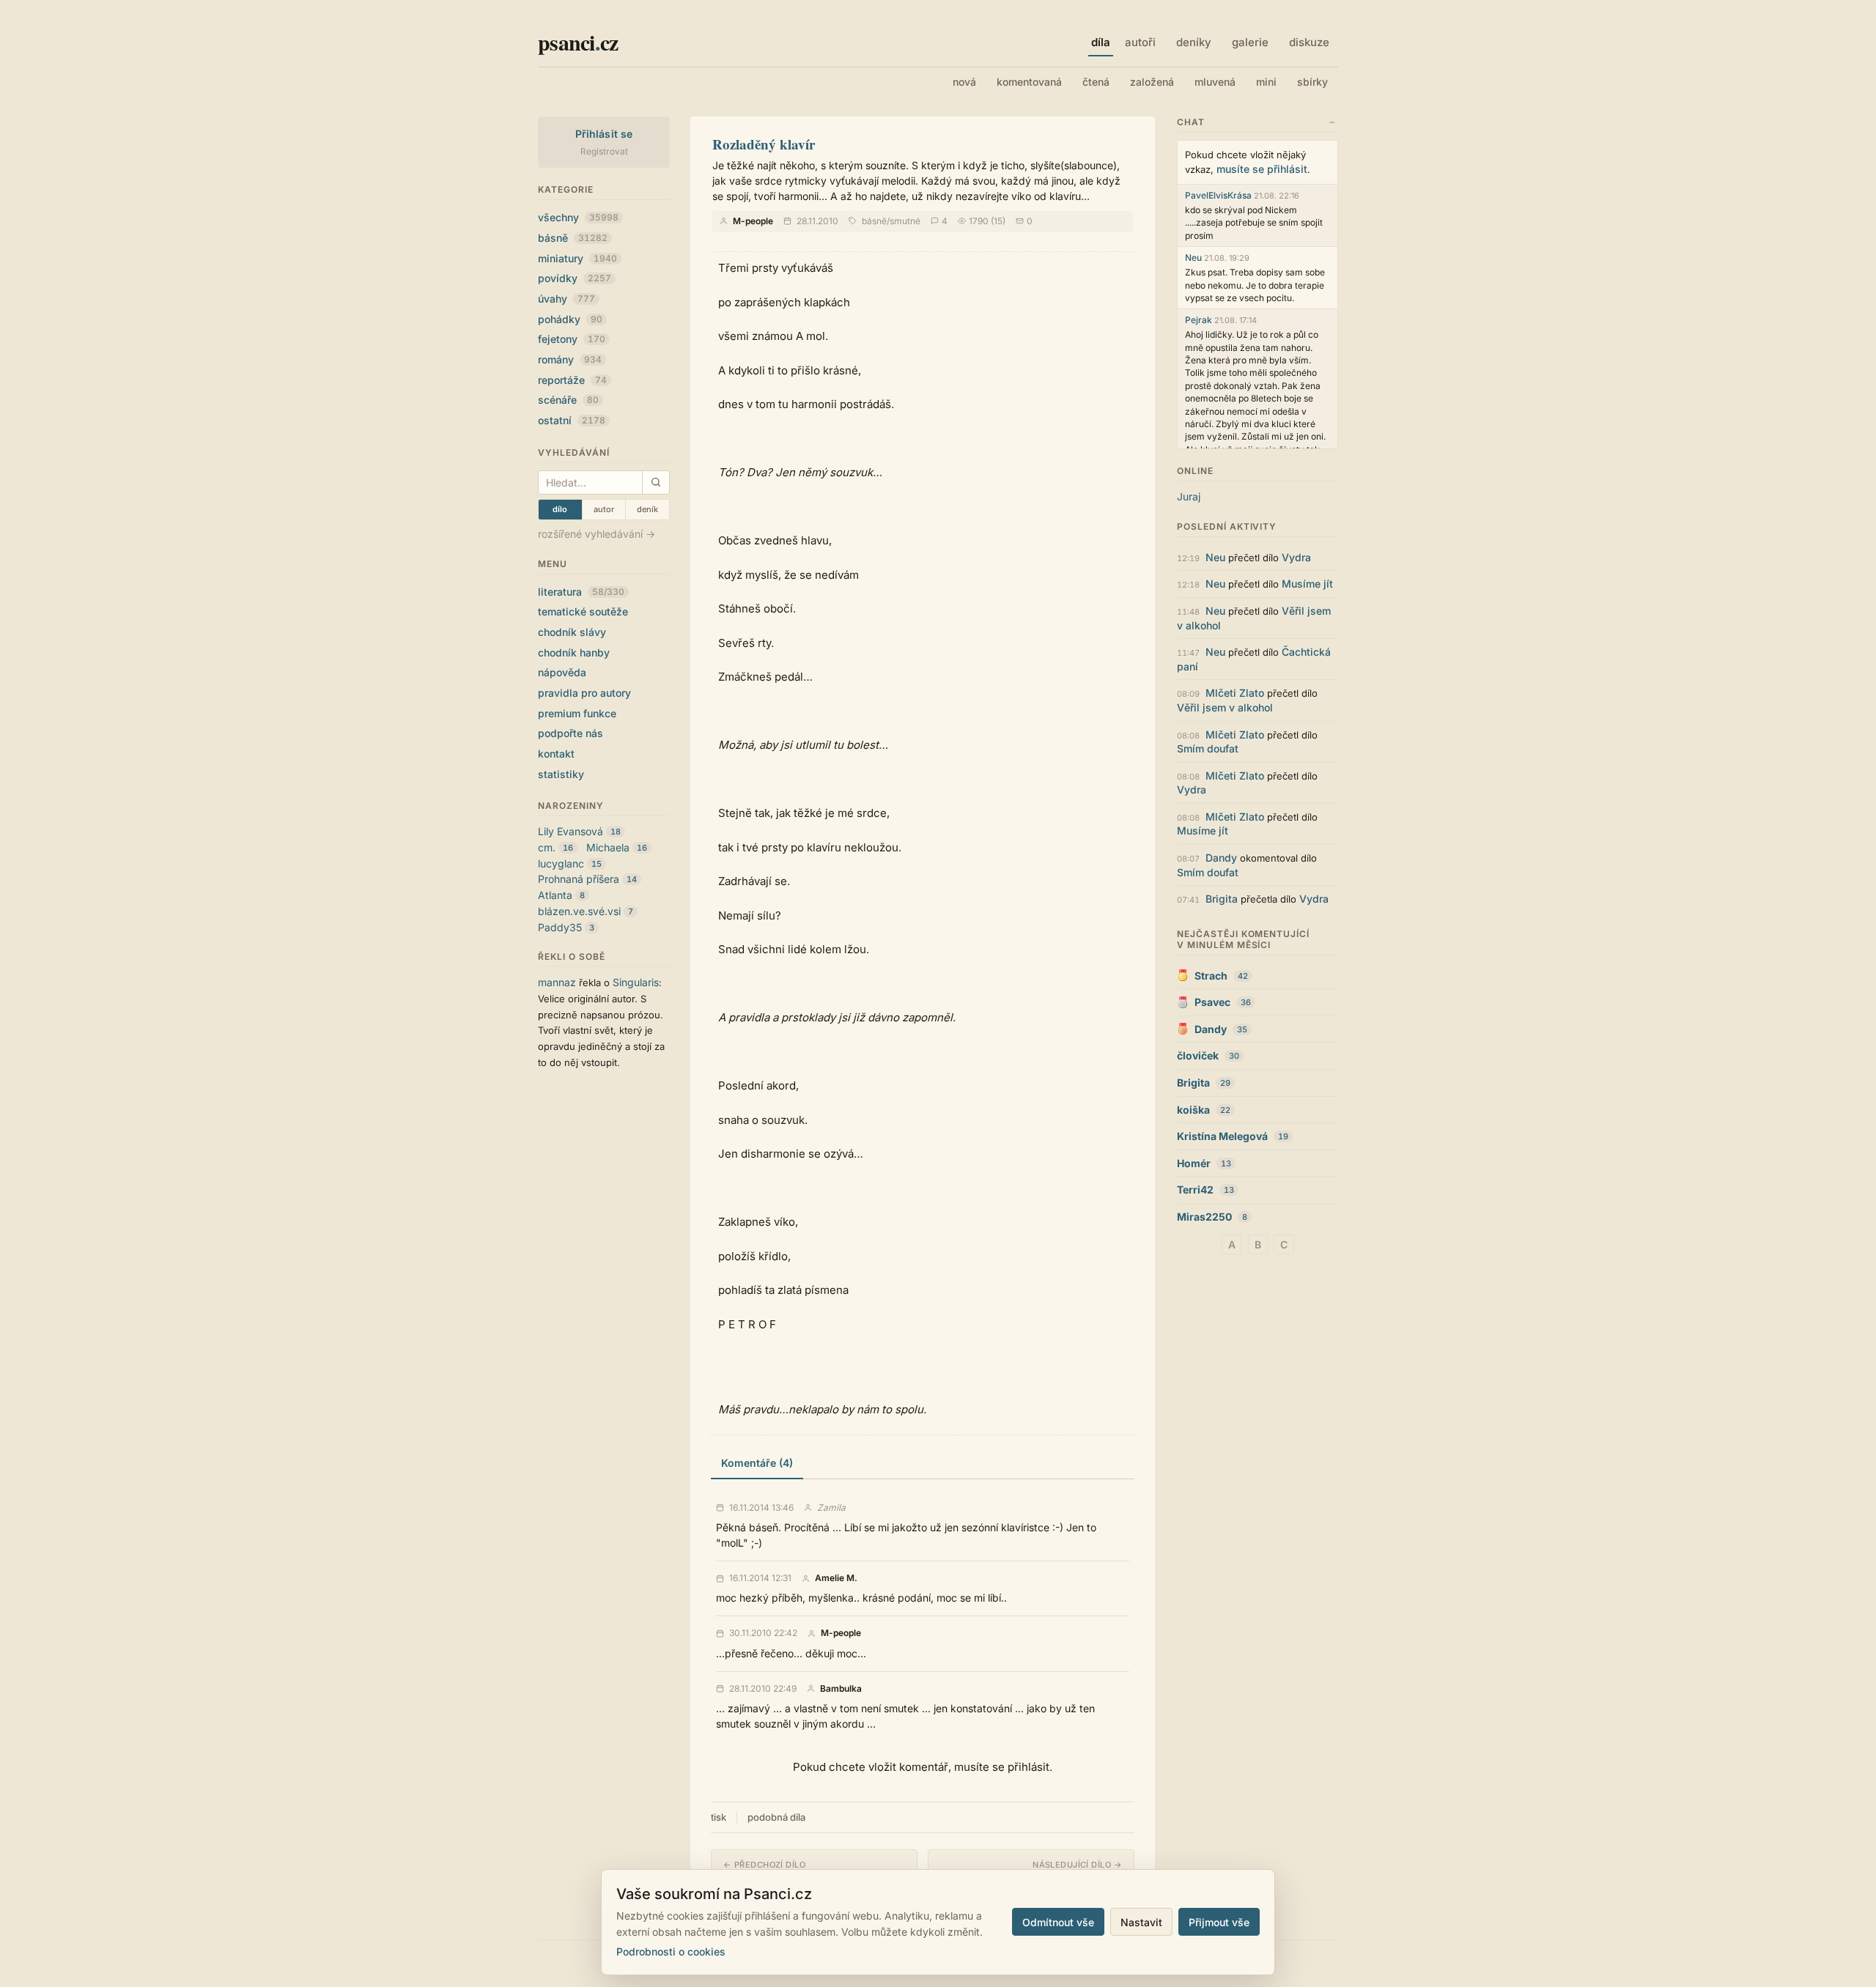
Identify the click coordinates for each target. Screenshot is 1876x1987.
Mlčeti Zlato (1235, 693)
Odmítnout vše (1058, 1922)
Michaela (608, 847)
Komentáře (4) (757, 1463)
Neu (1193, 258)
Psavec (1212, 1002)
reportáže (572, 380)
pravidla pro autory (584, 693)
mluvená (1215, 82)
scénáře (568, 400)
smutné (905, 221)
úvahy (566, 299)
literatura (581, 592)
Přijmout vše (1219, 1922)
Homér (1194, 1163)
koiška (1193, 1110)
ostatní (572, 420)
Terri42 (1195, 1189)
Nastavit (1141, 1922)
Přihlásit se (604, 134)
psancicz (578, 42)
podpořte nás (570, 733)
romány (570, 359)
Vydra (1296, 557)
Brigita (1222, 899)
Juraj (1189, 496)
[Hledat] (656, 482)
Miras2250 (1204, 1217)
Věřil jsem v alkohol (1225, 707)
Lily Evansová (570, 831)
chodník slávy (572, 632)
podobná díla (776, 1817)
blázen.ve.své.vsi (579, 911)
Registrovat (604, 151)
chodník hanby (574, 652)
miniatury (577, 258)
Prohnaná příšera (579, 879)
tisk (719, 1817)
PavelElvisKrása (1218, 195)
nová (964, 82)
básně (573, 238)
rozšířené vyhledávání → (597, 534)
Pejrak (1199, 320)
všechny (578, 217)
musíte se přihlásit (1262, 169)
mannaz (557, 982)
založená (1152, 82)
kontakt (556, 754)
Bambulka (841, 1689)
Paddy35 (560, 927)
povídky (575, 278)
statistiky (561, 774)
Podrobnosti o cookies (671, 1951)
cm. (547, 847)
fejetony (572, 339)
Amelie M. (836, 1578)
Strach (1211, 976)
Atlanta (555, 895)
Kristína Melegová (1222, 1136)
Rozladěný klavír (764, 144)
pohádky (570, 319)
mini (1266, 82)
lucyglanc (561, 863)
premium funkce (577, 713)
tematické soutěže (583, 611)
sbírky (1312, 82)
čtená (1096, 82)
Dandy (1221, 858)
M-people (753, 221)
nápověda (562, 672)
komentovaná (1029, 82)
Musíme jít (1307, 584)
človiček (1198, 1055)
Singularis (636, 982)
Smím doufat (1208, 748)
